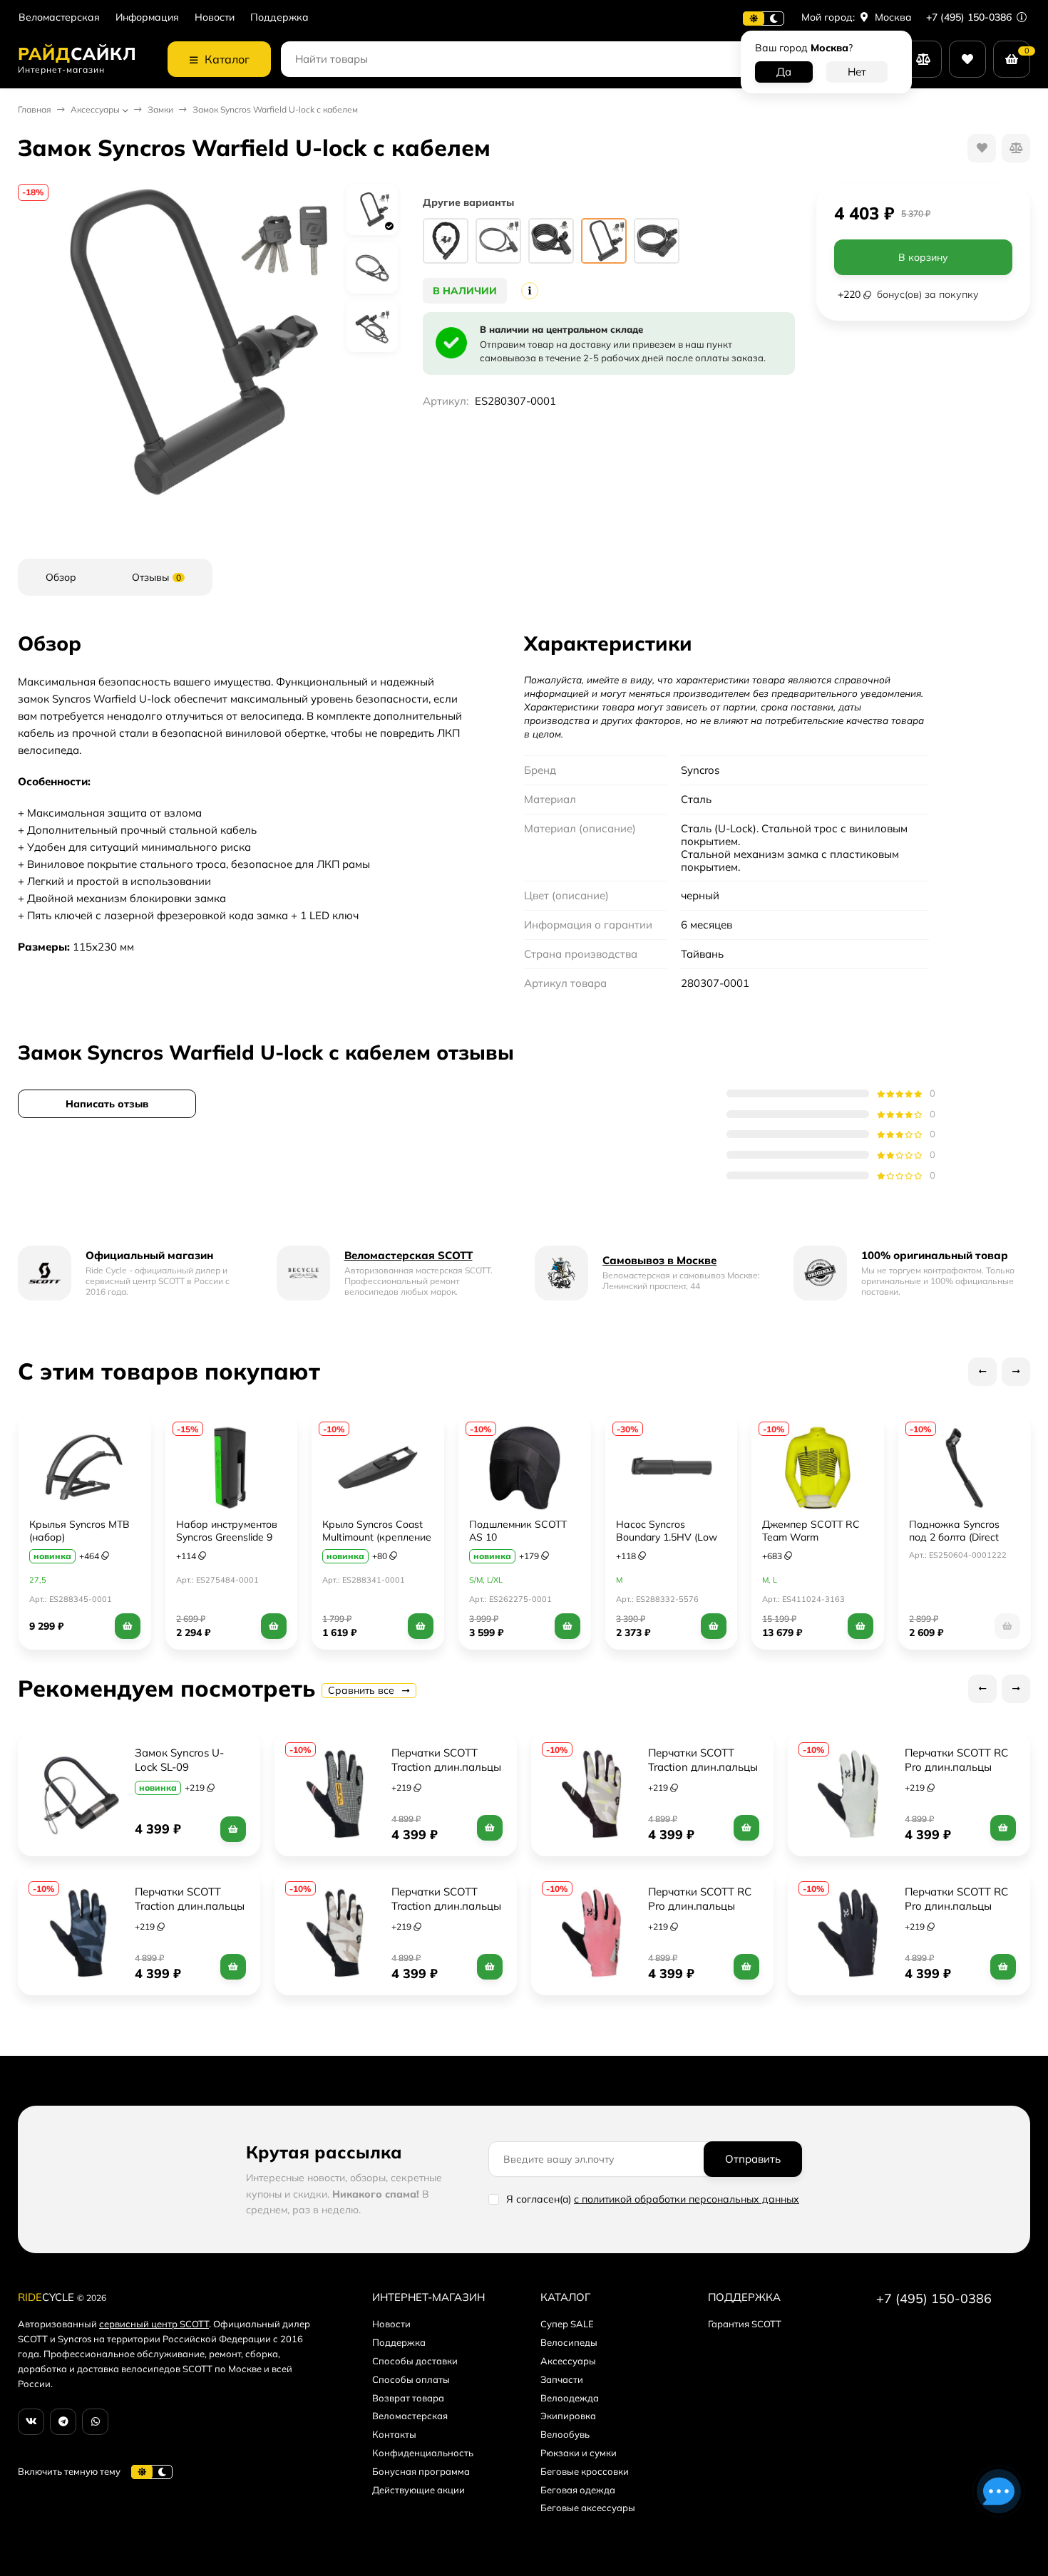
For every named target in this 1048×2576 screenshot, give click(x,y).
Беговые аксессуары (588, 2508)
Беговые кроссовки (585, 2471)
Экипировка (568, 2416)
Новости (215, 17)
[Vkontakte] (31, 2422)
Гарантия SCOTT (745, 2324)
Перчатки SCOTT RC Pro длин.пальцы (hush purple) (958, 1906)
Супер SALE (567, 2324)
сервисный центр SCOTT (154, 2324)
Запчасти (562, 2379)
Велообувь (565, 2434)
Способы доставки (415, 2361)
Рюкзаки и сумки (579, 2453)
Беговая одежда (578, 2490)
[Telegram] (63, 2422)
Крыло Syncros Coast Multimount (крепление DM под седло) (377, 1537)
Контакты (394, 2434)
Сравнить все (363, 1690)
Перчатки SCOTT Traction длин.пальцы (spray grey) (704, 1767)
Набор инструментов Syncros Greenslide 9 (227, 1531)
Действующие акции (418, 2490)
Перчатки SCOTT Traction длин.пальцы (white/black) (448, 1767)
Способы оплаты (411, 2379)
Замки (160, 109)
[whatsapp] (95, 2422)
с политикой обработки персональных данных (687, 2199)
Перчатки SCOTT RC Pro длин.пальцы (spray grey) (958, 1767)
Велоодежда (570, 2398)
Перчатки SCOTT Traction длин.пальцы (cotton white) (448, 1906)
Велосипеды (569, 2342)
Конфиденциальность (423, 2453)
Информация (147, 17)
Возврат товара (408, 2398)
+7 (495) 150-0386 (970, 17)
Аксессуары (95, 109)
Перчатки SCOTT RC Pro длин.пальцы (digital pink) (701, 1906)
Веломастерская (59, 17)
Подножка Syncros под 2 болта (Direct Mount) (954, 1537)
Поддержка (279, 17)
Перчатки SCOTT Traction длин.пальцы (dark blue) (191, 1906)
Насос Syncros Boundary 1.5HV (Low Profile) (667, 1537)
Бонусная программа (421, 2471)
